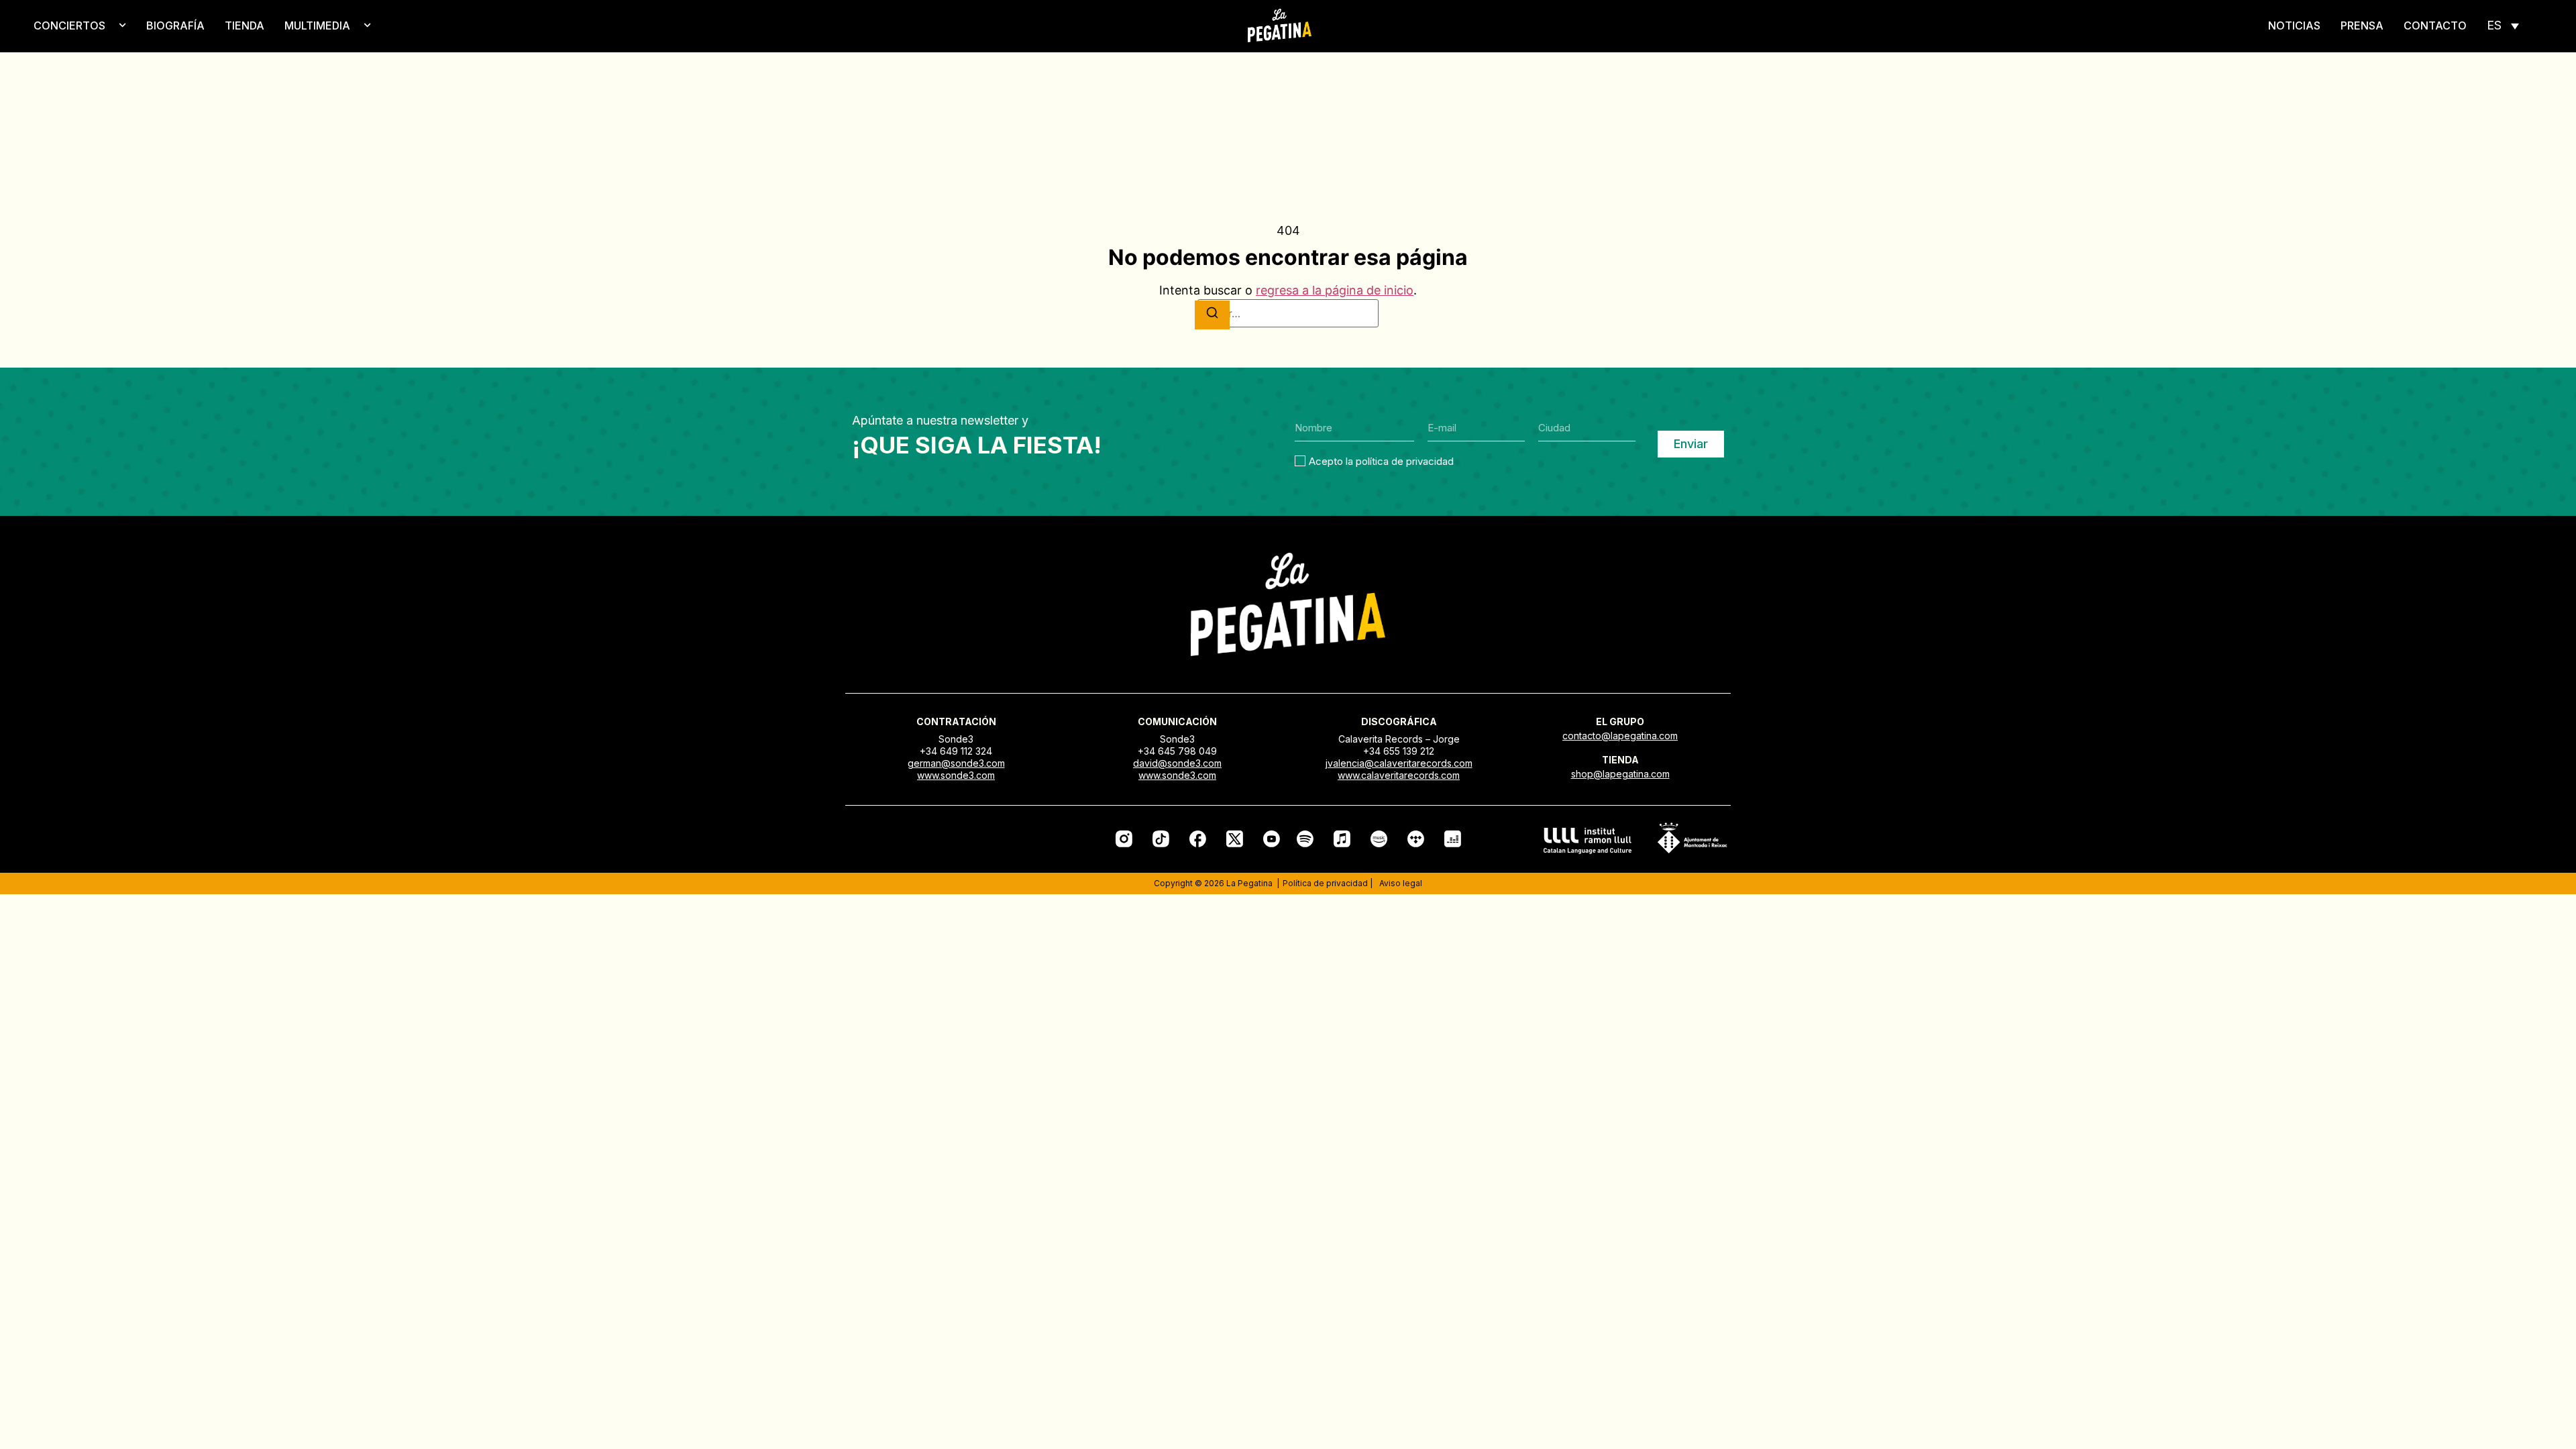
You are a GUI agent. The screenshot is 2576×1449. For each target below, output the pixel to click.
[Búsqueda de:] (1288, 313)
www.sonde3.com (956, 775)
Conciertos (69, 25)
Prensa (2362, 25)
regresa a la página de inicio (1335, 290)
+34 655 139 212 (1399, 751)
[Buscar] (1212, 315)
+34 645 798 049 (1177, 751)
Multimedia (317, 25)
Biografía (175, 25)
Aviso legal (1401, 883)
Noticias (2294, 25)
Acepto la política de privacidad (1381, 461)
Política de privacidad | (1328, 883)
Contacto (2435, 25)
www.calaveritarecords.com (1399, 775)
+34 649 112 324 (956, 751)
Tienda (245, 25)
